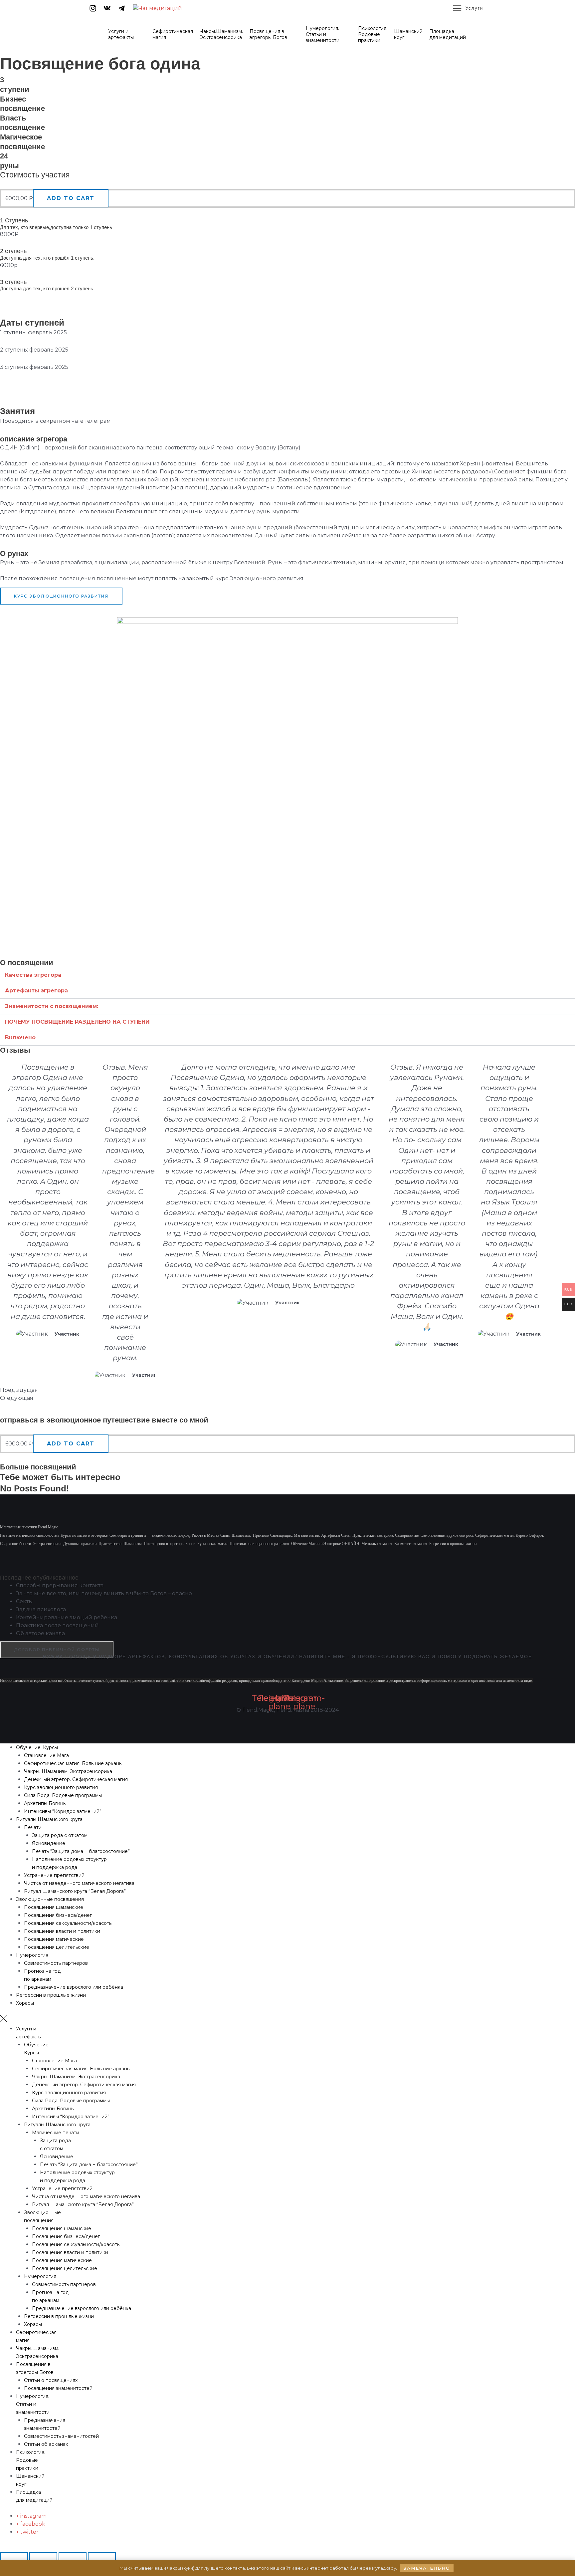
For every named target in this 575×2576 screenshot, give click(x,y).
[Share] (43, 2558)
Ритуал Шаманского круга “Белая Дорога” (75, 1891)
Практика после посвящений (57, 1625)
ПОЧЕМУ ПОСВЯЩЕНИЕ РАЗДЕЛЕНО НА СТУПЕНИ (77, 1022)
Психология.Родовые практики (31, 2460)
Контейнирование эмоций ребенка (67, 1617)
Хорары (25, 2003)
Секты (24, 1601)
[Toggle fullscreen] (73, 2558)
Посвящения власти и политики (62, 1931)
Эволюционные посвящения (50, 1899)
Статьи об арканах (46, 2444)
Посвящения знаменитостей (58, 2388)
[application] (137, 37)
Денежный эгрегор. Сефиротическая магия (76, 1779)
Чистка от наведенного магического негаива (86, 2196)
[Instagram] (93, 8)
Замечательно (427, 2568)
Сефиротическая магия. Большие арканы (73, 1763)
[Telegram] (121, 8)
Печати (33, 1827)
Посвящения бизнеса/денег (58, 1915)
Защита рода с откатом (60, 1835)
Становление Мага (46, 1755)
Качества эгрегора (33, 975)
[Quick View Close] (2, 2548)
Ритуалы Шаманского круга (49, 1819)
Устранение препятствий (54, 1875)
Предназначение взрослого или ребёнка (74, 1987)
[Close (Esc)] (14, 2558)
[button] (287, 975)
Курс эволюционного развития (61, 1787)
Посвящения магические (54, 1939)
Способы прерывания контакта (60, 1585)
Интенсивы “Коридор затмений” (63, 1811)
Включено (20, 1037)
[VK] (107, 8)
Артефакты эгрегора (36, 991)
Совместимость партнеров (56, 1963)
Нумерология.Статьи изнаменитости (33, 2404)
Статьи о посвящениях (51, 2380)
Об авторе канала (40, 1633)
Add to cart (71, 198)
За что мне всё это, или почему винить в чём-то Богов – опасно (104, 1593)
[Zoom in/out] (102, 2558)
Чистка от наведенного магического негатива (79, 1883)
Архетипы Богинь (45, 1803)
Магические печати (56, 2133)
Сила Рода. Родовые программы (63, 1795)
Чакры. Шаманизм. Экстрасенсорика (68, 1771)
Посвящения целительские (57, 1947)
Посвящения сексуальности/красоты (68, 1923)
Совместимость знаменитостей (61, 2436)
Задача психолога (41, 1609)
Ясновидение (49, 1843)
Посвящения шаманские (54, 1907)
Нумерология (32, 1955)
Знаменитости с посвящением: (52, 1006)
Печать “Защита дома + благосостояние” (81, 1851)
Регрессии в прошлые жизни (51, 1995)
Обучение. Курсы (37, 1747)
